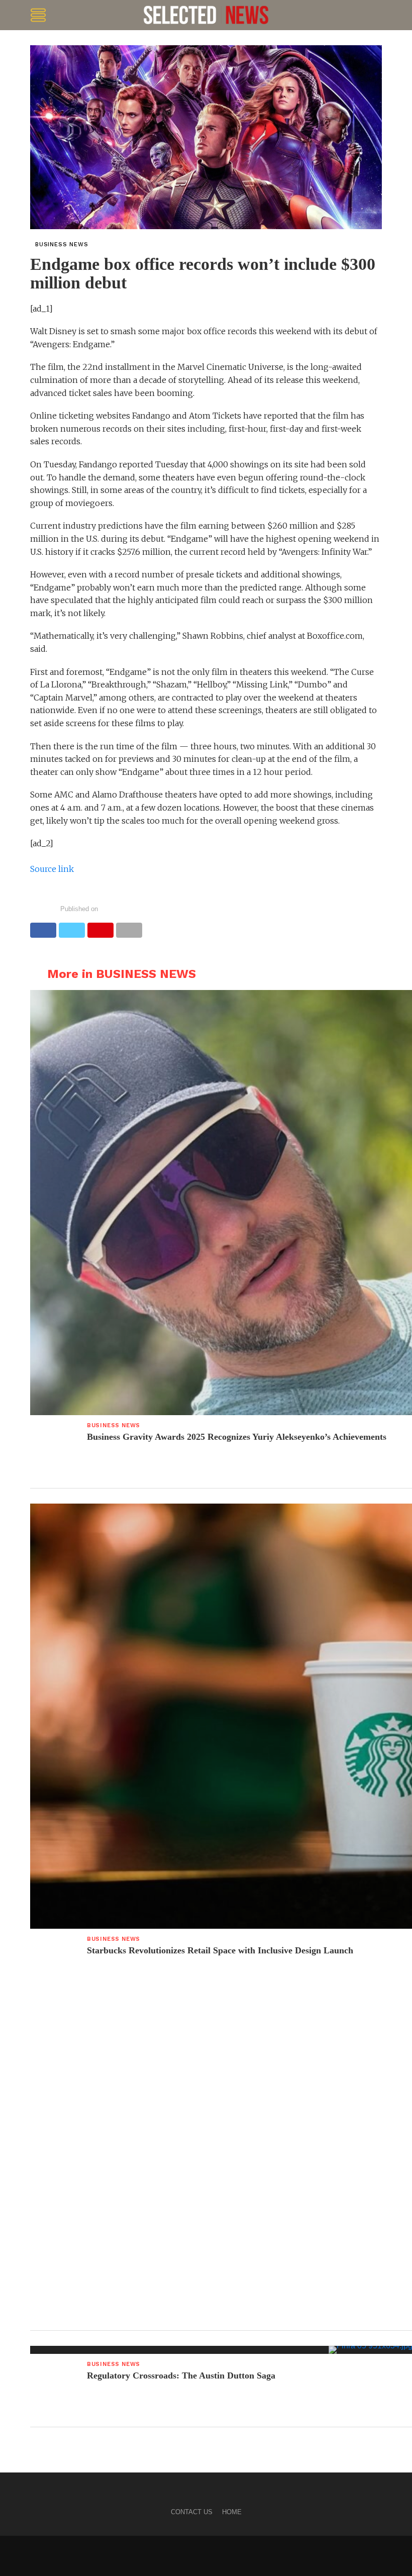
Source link (52, 869)
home (232, 2512)
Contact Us (192, 2512)
